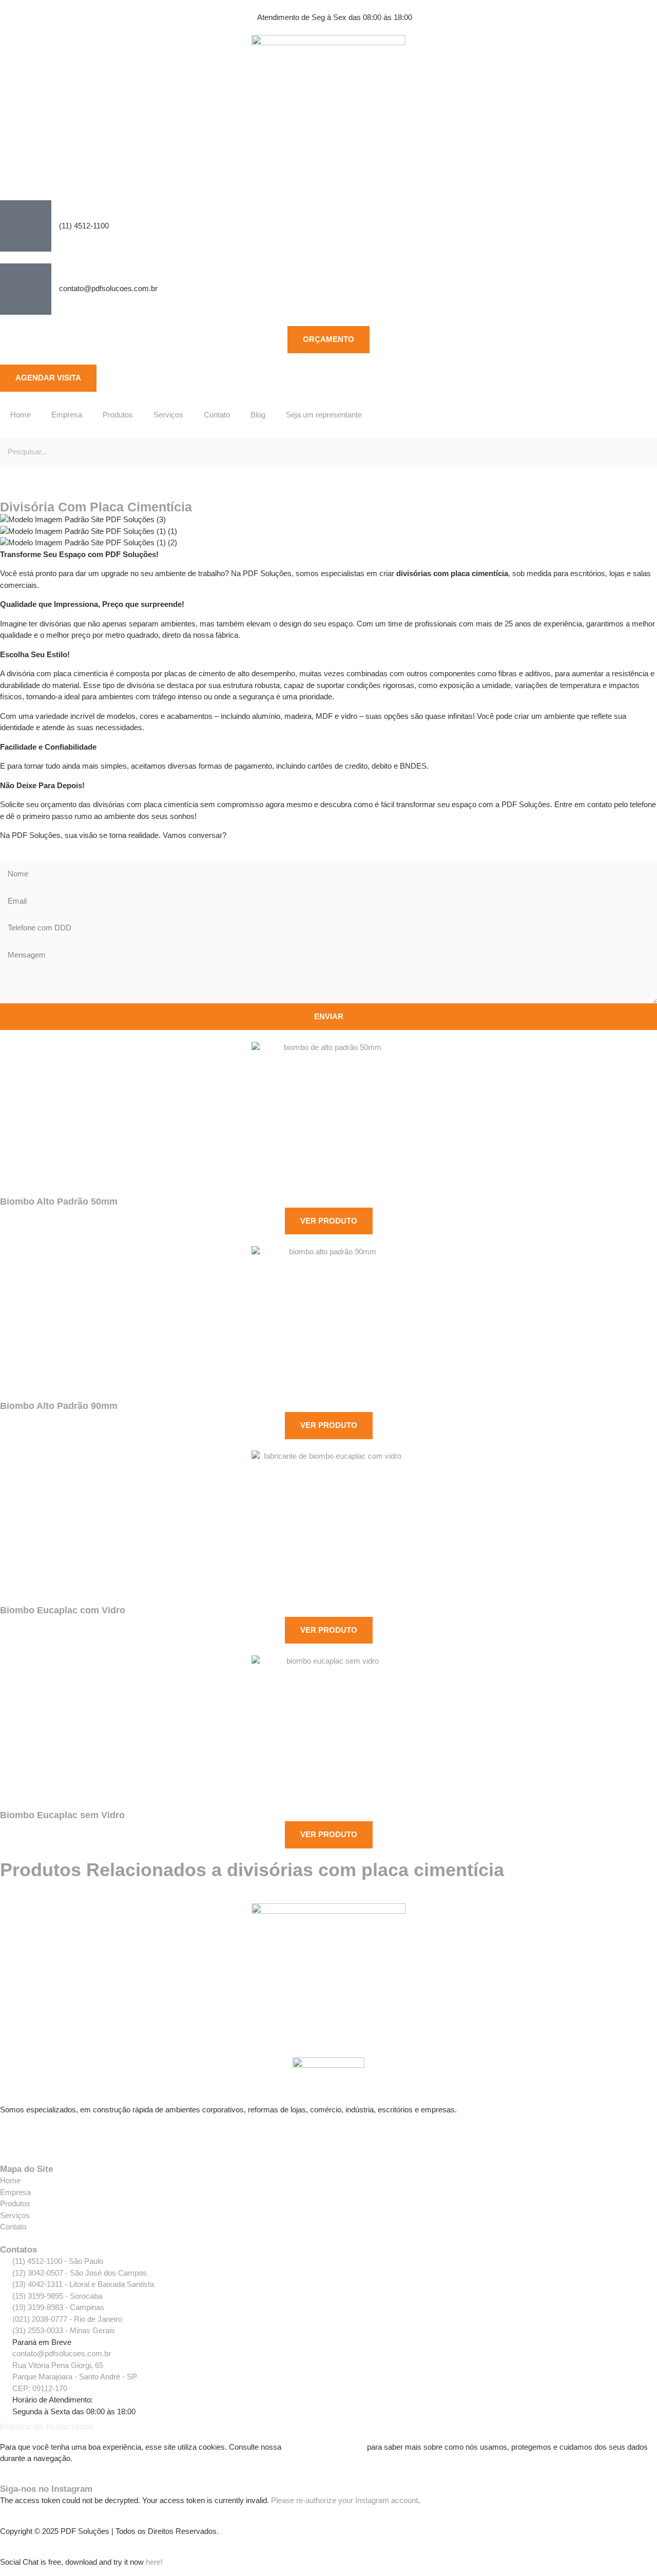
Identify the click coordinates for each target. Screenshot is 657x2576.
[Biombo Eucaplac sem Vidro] (328, 1732)
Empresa (67, 415)
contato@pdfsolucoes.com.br (108, 288)
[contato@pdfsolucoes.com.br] (26, 289)
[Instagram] (41, 2136)
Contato (217, 415)
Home (21, 415)
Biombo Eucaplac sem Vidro (62, 1815)
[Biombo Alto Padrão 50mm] (328, 1119)
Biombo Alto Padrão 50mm (59, 1201)
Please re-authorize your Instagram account (344, 2500)
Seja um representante (324, 415)
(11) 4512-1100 (84, 226)
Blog (258, 415)
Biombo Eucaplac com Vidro (63, 1610)
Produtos (118, 415)
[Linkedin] (68, 2136)
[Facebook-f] (13, 2136)
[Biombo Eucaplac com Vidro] (328, 1528)
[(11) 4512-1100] (26, 226)
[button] (328, 433)
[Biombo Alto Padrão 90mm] (328, 1323)
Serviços (168, 415)
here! (154, 2562)
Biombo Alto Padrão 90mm (59, 1406)
